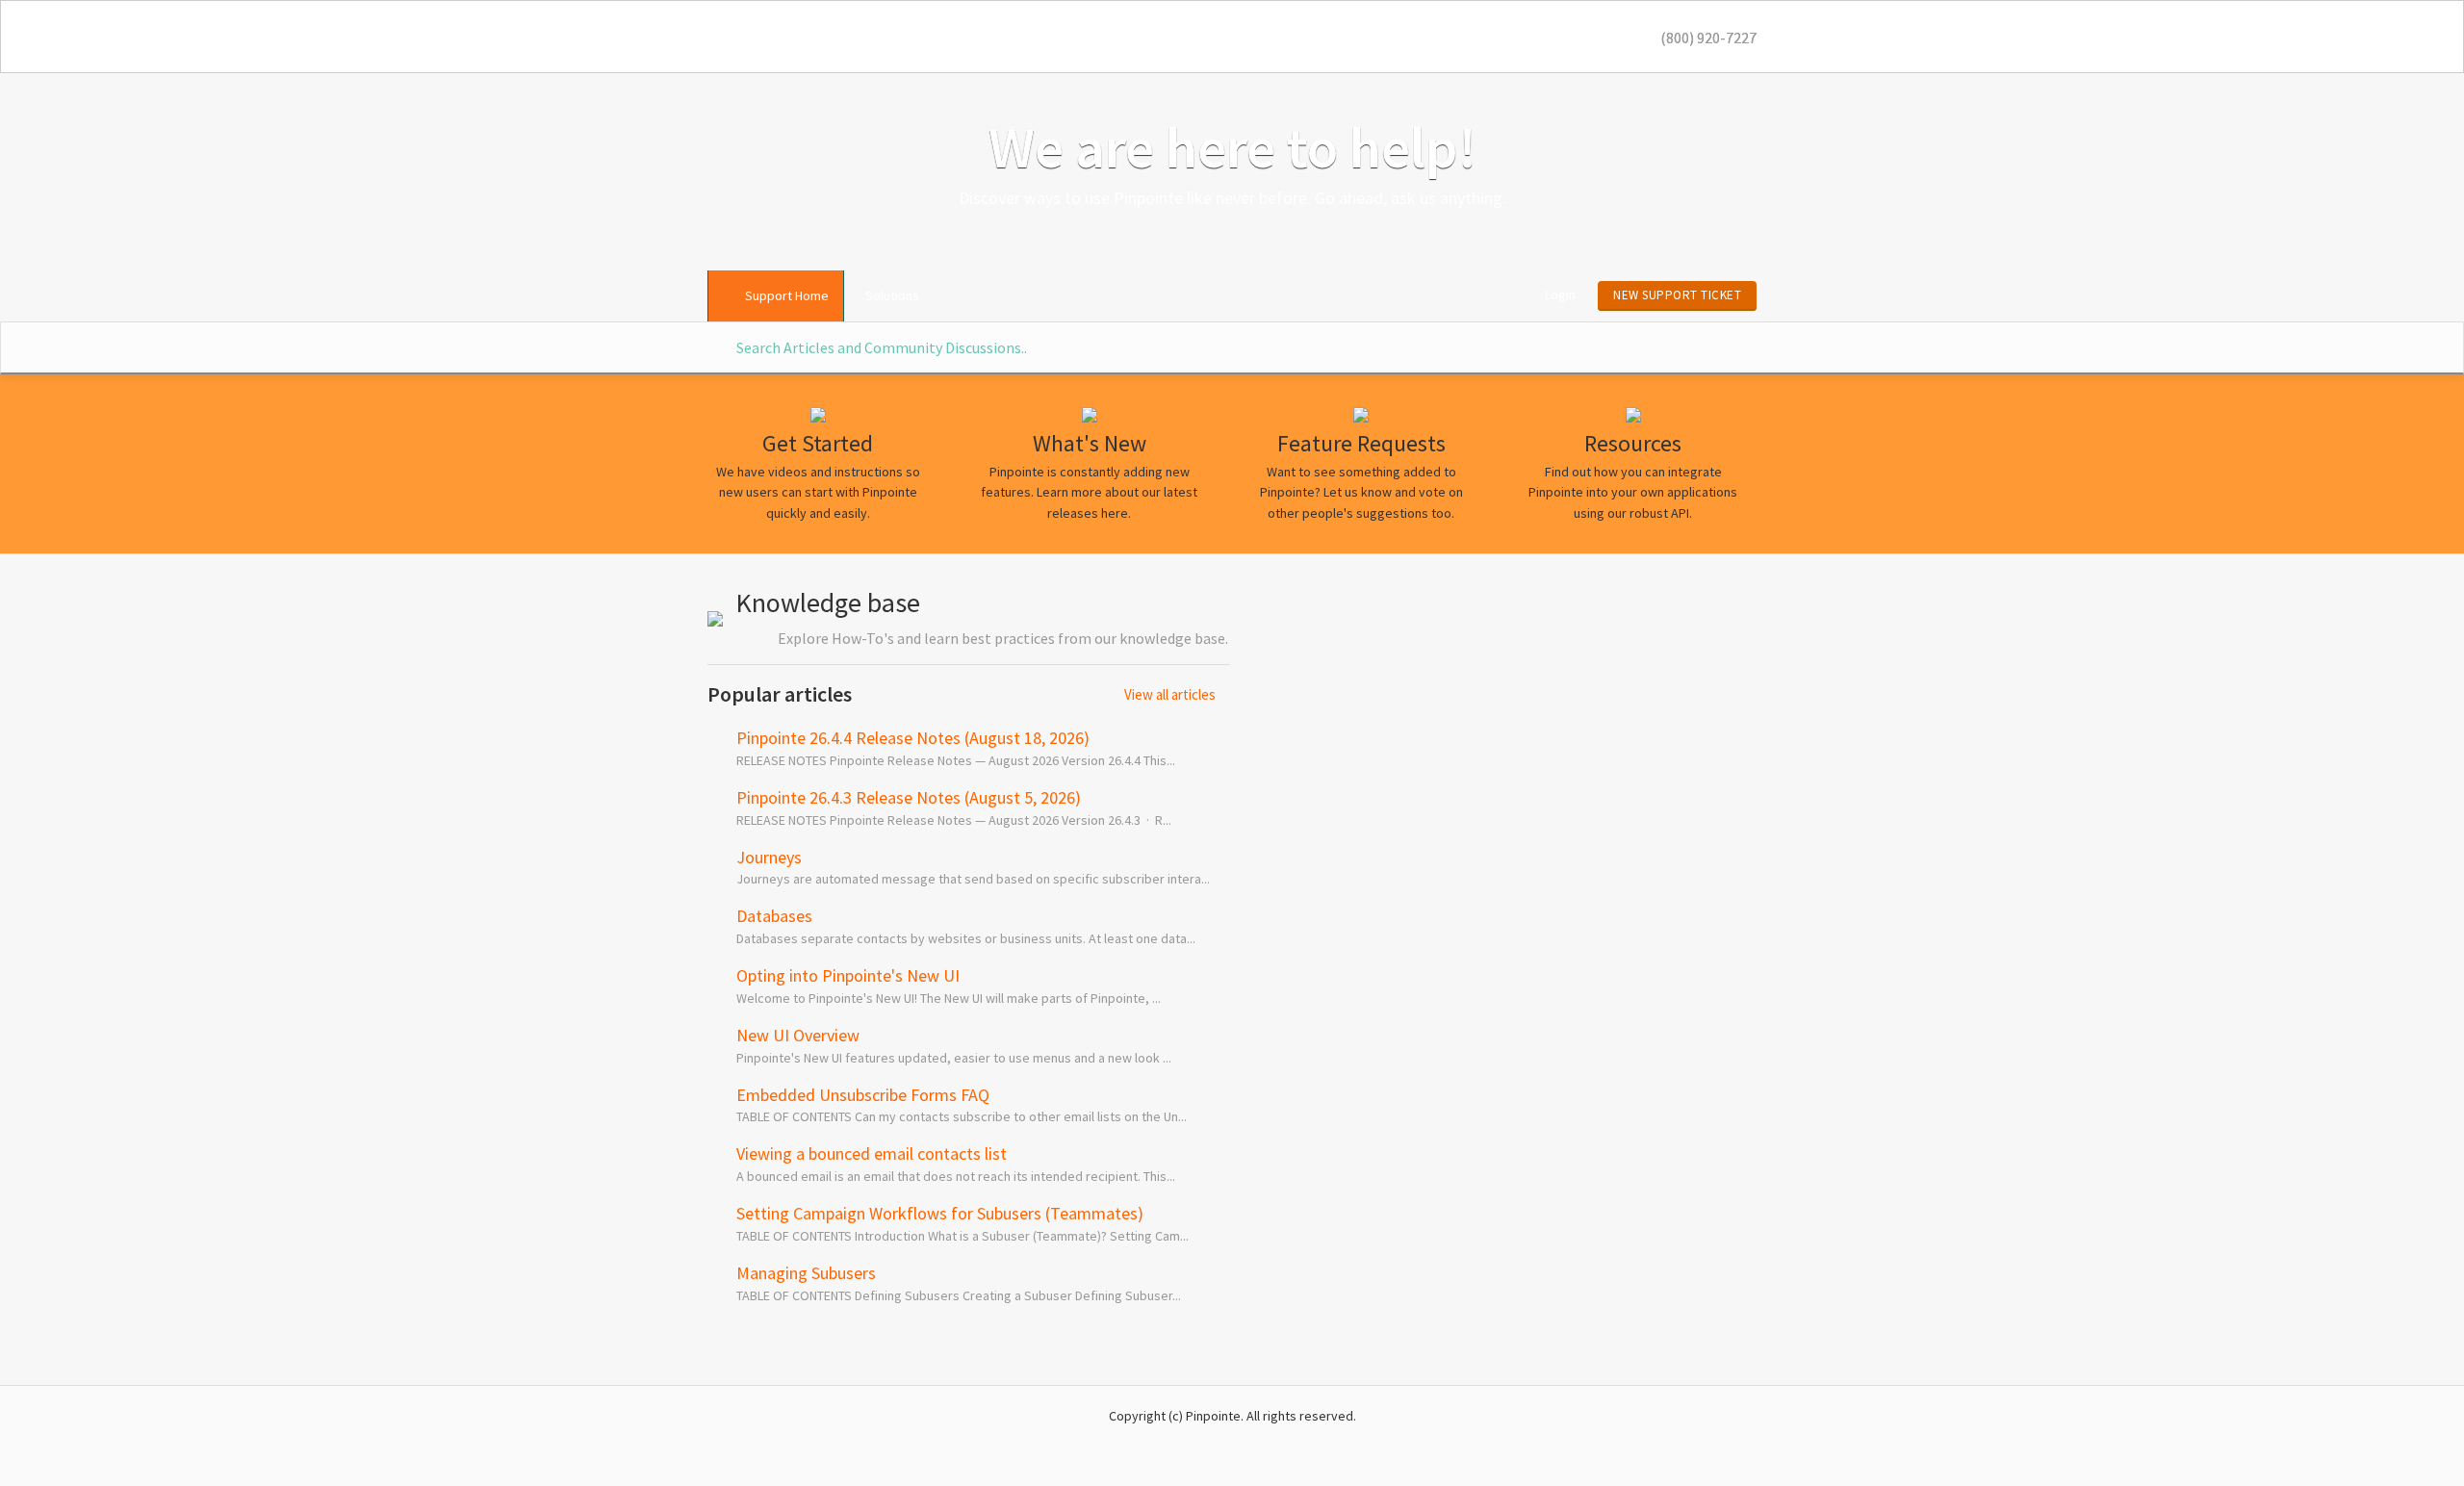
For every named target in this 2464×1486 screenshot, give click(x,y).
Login (1560, 295)
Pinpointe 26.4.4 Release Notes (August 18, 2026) (913, 738)
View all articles (1170, 694)
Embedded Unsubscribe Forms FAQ (863, 1095)
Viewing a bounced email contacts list (872, 1153)
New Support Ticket (1677, 295)
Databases (774, 916)
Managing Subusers (806, 1273)
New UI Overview (798, 1035)
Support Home (787, 295)
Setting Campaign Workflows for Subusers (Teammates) (940, 1213)
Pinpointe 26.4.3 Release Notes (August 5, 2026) (909, 797)
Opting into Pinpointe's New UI (848, 975)
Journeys (769, 857)
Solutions (892, 295)
